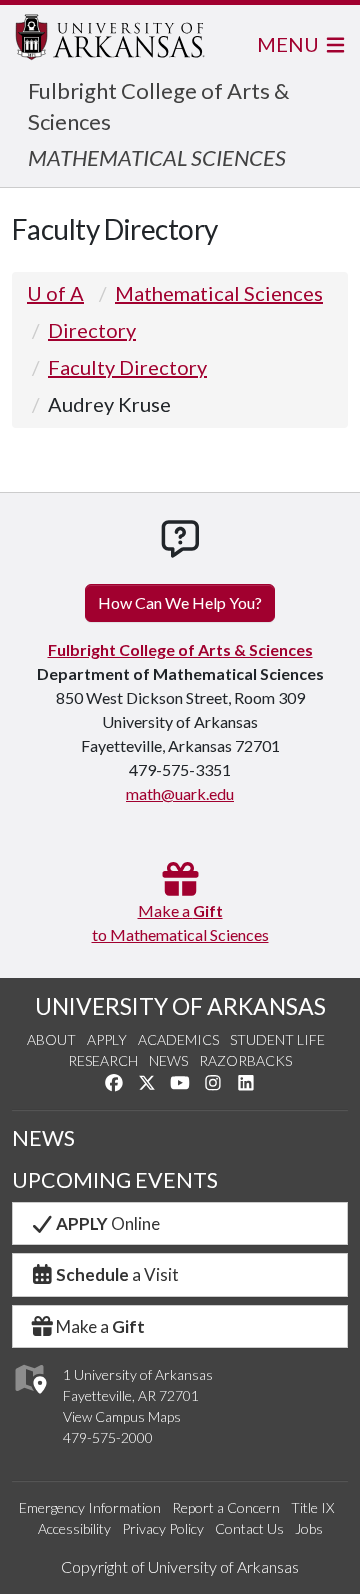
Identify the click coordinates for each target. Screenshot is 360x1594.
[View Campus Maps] (29, 1399)
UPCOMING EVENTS (115, 1180)
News (168, 1060)
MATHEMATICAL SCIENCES (157, 157)
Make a (100, 1326)
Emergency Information (90, 1507)
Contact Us (249, 1528)
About (51, 1039)
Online (108, 1223)
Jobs (309, 1528)
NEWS (43, 1138)
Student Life (277, 1039)
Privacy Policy (163, 1528)
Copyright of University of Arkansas (180, 1566)
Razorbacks (245, 1060)
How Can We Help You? (180, 602)
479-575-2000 (108, 1437)
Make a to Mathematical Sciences (180, 922)
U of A (55, 293)
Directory (92, 330)
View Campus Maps (122, 1416)
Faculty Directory (127, 367)
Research (103, 1060)
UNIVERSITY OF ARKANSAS (180, 1006)
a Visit (117, 1274)
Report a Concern (226, 1507)
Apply (107, 1039)
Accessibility (74, 1528)
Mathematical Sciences (219, 293)
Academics (178, 1039)
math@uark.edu (180, 793)
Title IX (312, 1507)
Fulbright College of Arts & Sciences (180, 649)
